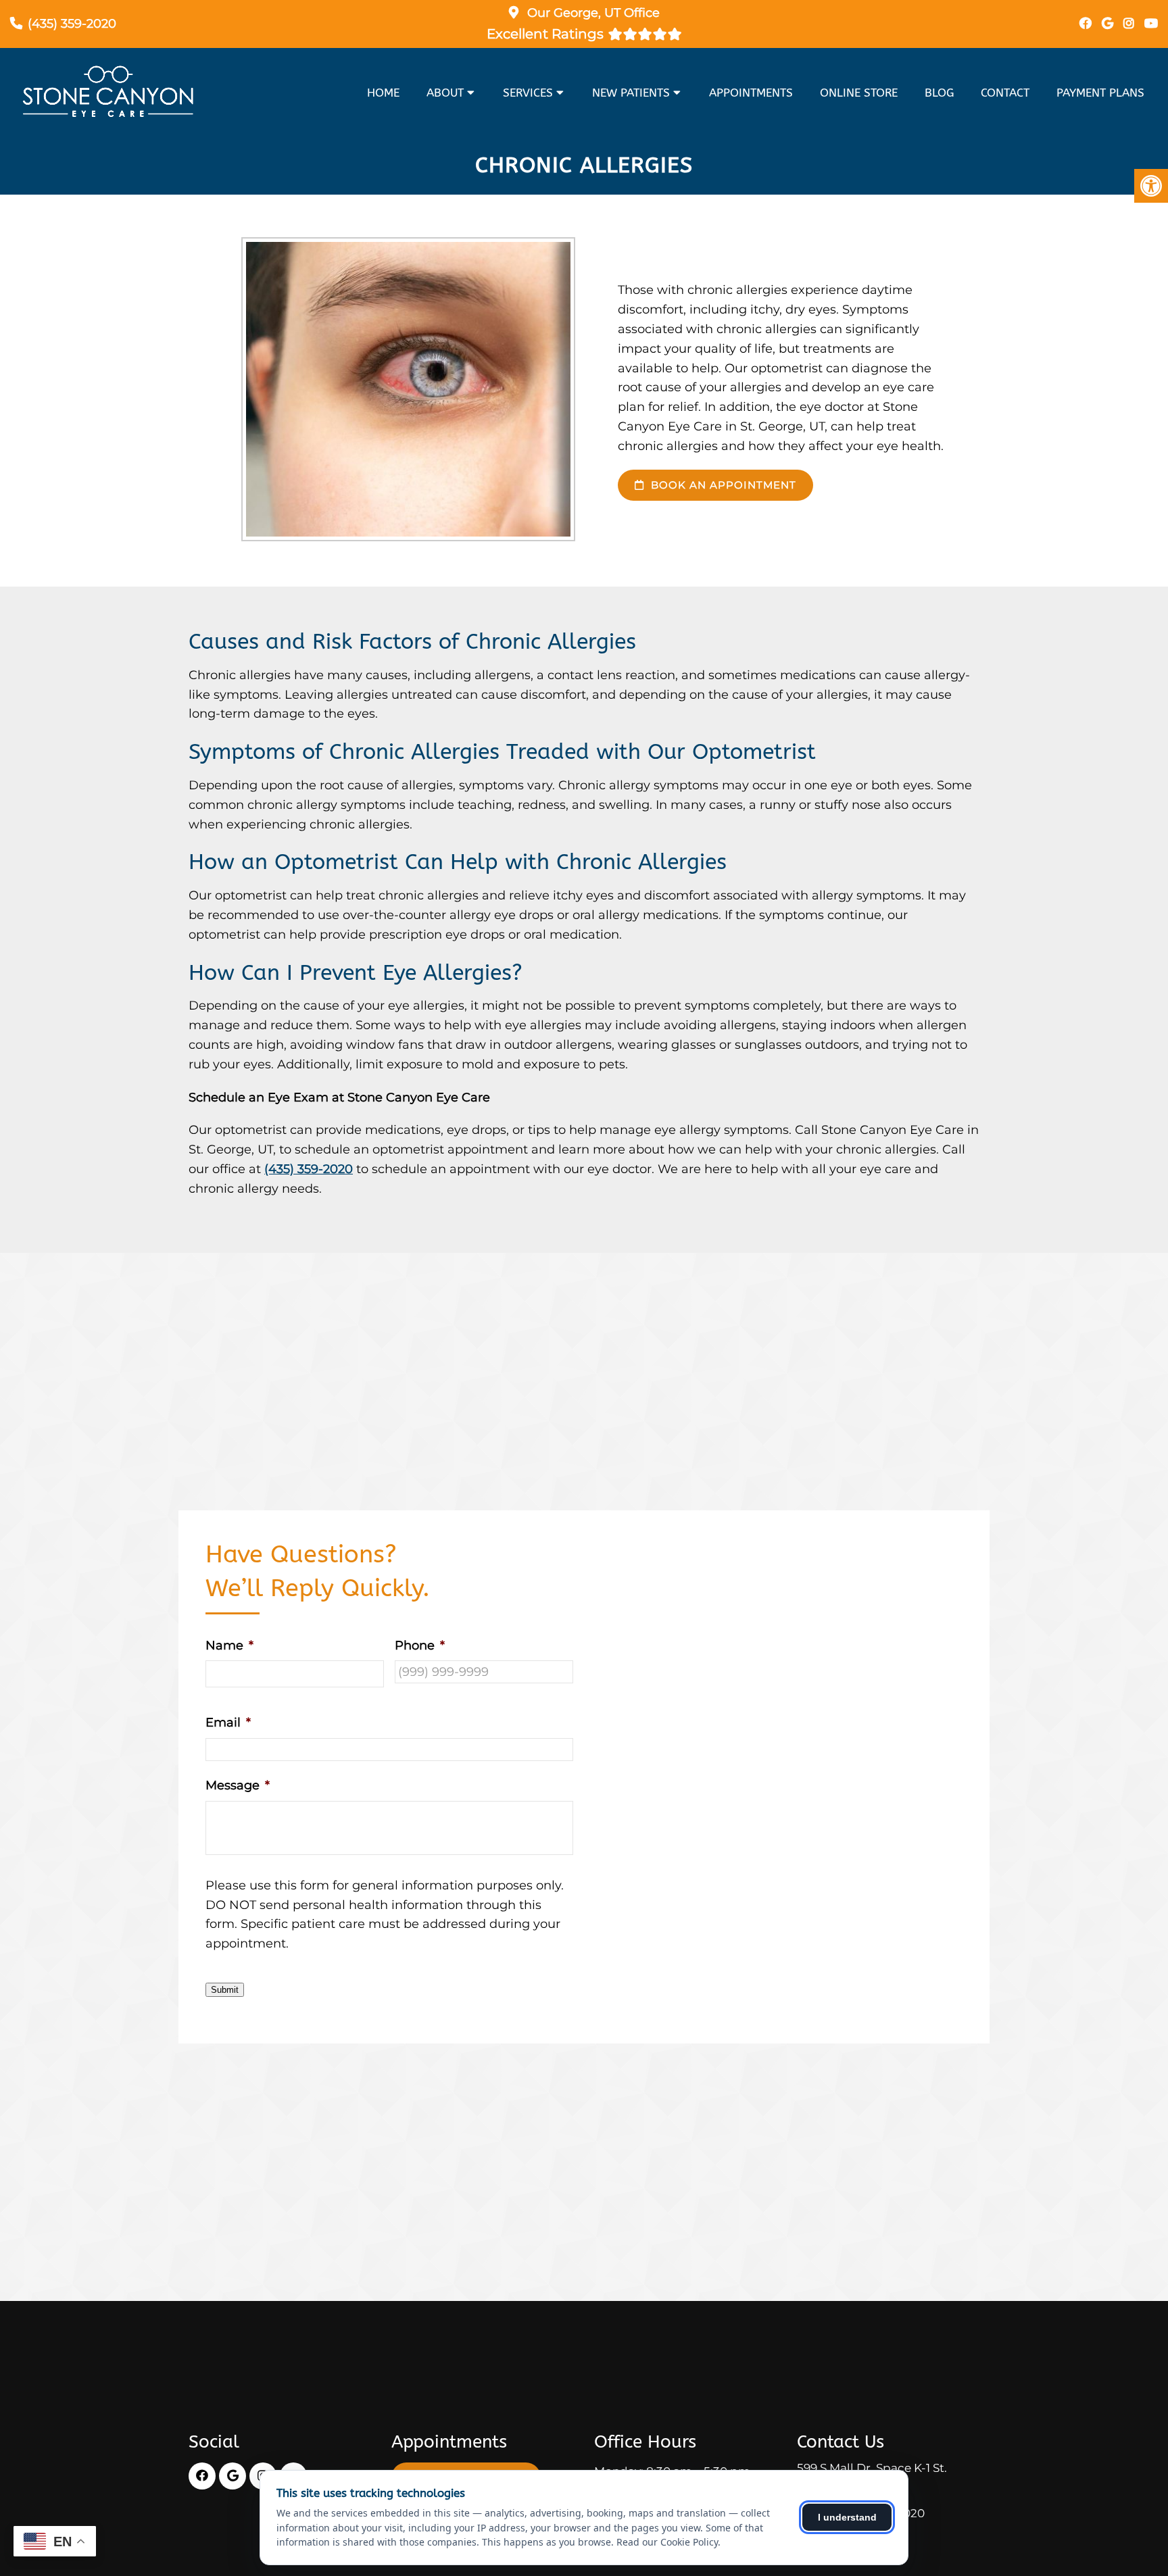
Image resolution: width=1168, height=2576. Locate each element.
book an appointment (722, 485)
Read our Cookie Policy (667, 2542)
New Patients (631, 93)
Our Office (592, 13)
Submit (225, 1990)
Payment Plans (1100, 93)
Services (528, 93)
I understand (847, 2517)
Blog (939, 93)
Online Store (859, 93)
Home (383, 93)
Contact (1005, 93)
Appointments (751, 93)
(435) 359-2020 (72, 24)
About (445, 93)
